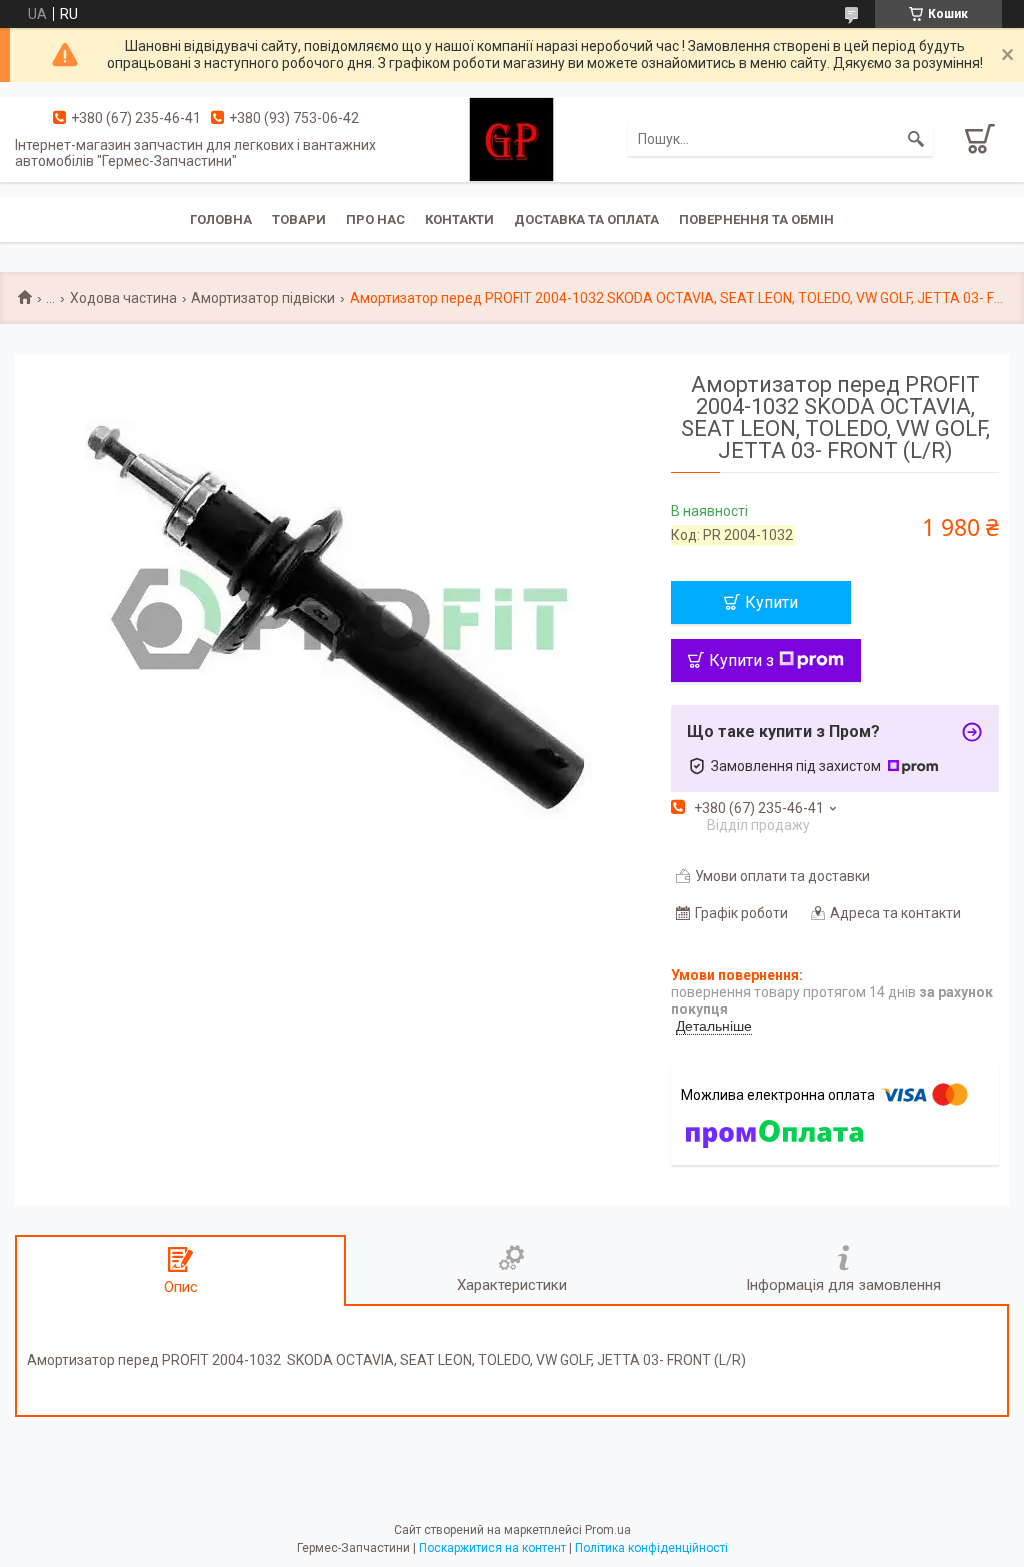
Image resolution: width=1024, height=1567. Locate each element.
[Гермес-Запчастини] (511, 138)
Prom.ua (608, 1530)
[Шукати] (916, 139)
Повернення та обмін (756, 219)
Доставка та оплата (586, 219)
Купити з (741, 660)
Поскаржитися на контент (492, 1548)
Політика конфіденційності (651, 1548)
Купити (771, 602)
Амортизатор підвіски (263, 298)
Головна (221, 219)
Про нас (375, 219)
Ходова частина (123, 298)
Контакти (459, 219)
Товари (299, 219)
